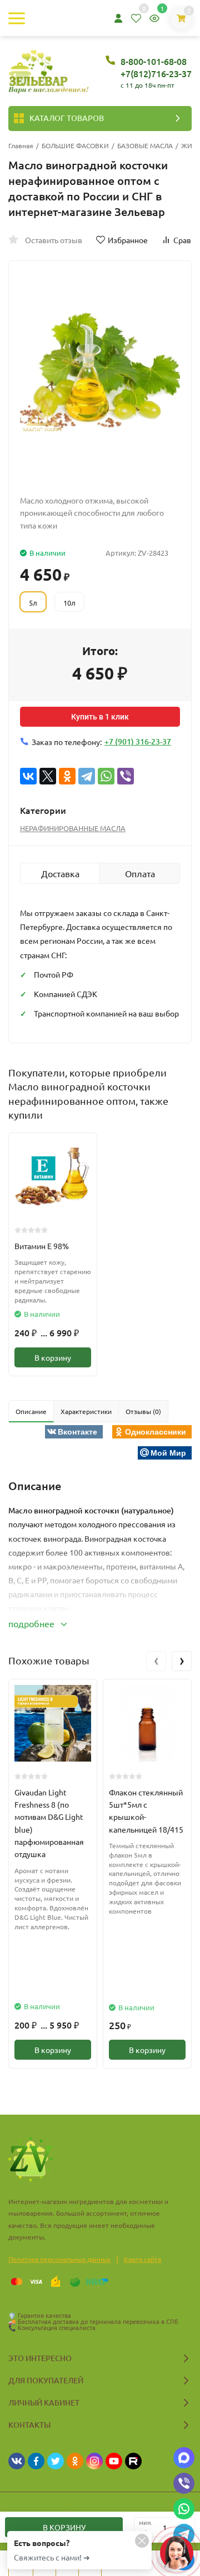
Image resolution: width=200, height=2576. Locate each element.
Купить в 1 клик (100, 717)
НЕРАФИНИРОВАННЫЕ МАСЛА (73, 828)
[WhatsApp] (106, 776)
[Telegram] (87, 776)
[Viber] (126, 776)
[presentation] (156, 1661)
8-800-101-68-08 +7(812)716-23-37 (156, 67)
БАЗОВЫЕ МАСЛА (145, 145)
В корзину (53, 1357)
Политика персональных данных (59, 2259)
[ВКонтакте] (28, 776)
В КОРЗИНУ (64, 2527)
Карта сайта (142, 2259)
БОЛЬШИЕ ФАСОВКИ (75, 145)
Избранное (128, 240)
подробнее (32, 1623)
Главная (21, 145)
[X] (48, 776)
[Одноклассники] (67, 776)
